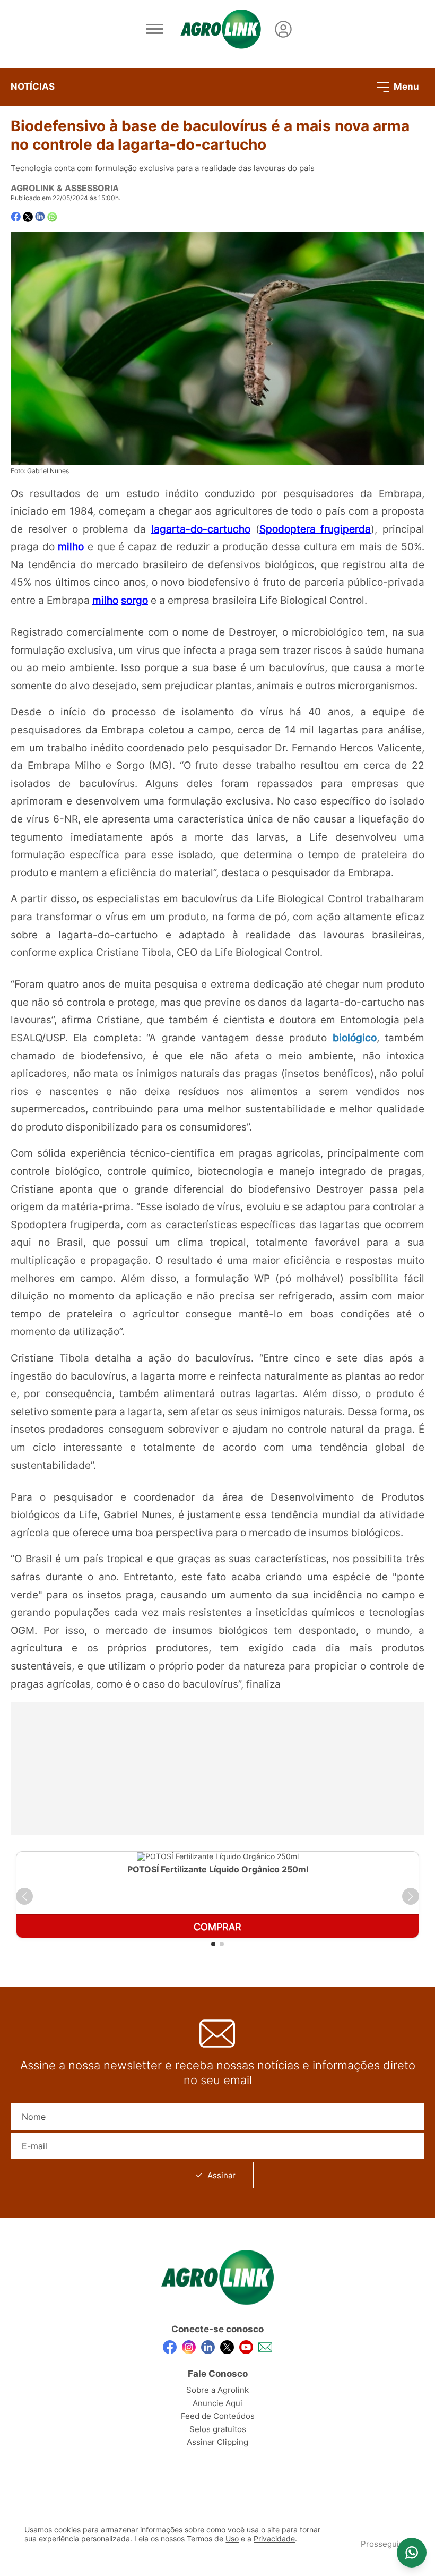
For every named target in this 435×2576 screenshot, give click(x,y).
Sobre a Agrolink (217, 2390)
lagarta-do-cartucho (201, 529)
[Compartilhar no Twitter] (28, 217)
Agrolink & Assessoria (65, 188)
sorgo (134, 600)
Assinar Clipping (217, 2442)
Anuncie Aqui (217, 2403)
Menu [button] (405, 86)
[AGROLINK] (221, 29)
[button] (24, 1896)
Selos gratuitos (218, 2429)
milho (71, 546)
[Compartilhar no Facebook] (16, 217)
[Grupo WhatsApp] (412, 2553)
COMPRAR (217, 1927)
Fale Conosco (218, 2374)
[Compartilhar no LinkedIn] (40, 217)
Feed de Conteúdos (218, 2416)
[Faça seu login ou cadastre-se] (283, 29)
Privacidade (274, 2539)
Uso (232, 2539)
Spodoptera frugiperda (315, 529)
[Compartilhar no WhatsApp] (52, 217)
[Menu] (155, 29)
